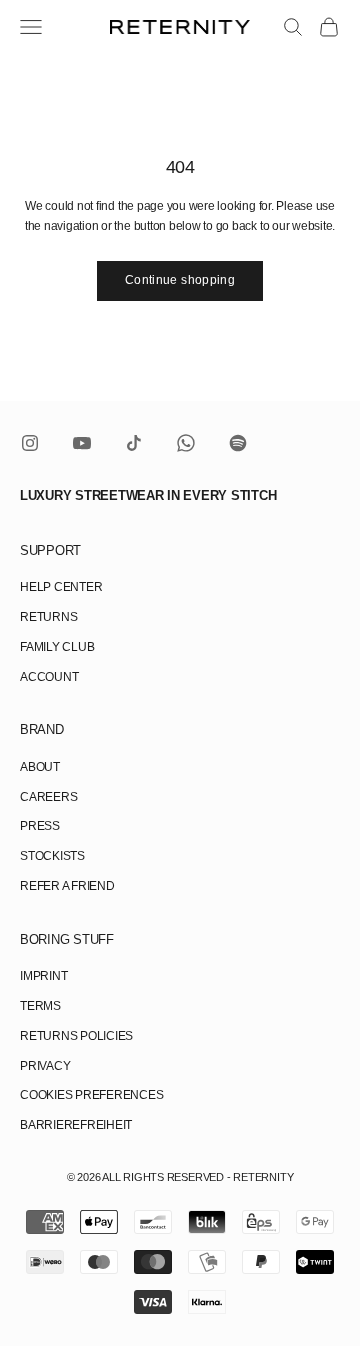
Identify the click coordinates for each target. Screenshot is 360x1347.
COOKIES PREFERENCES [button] (91, 1095)
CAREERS (48, 797)
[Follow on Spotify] (238, 443)
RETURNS (48, 617)
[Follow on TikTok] (134, 443)
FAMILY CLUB (57, 647)
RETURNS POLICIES (76, 1036)
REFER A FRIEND (67, 886)
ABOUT (40, 767)
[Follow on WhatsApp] (186, 443)
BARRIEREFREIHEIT (76, 1125)
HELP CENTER (61, 587)
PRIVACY (45, 1066)
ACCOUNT (49, 677)
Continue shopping (180, 280)
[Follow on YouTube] (82, 443)
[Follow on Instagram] (30, 443)
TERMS (40, 1006)
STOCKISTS (52, 856)
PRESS (40, 826)
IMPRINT (43, 976)
